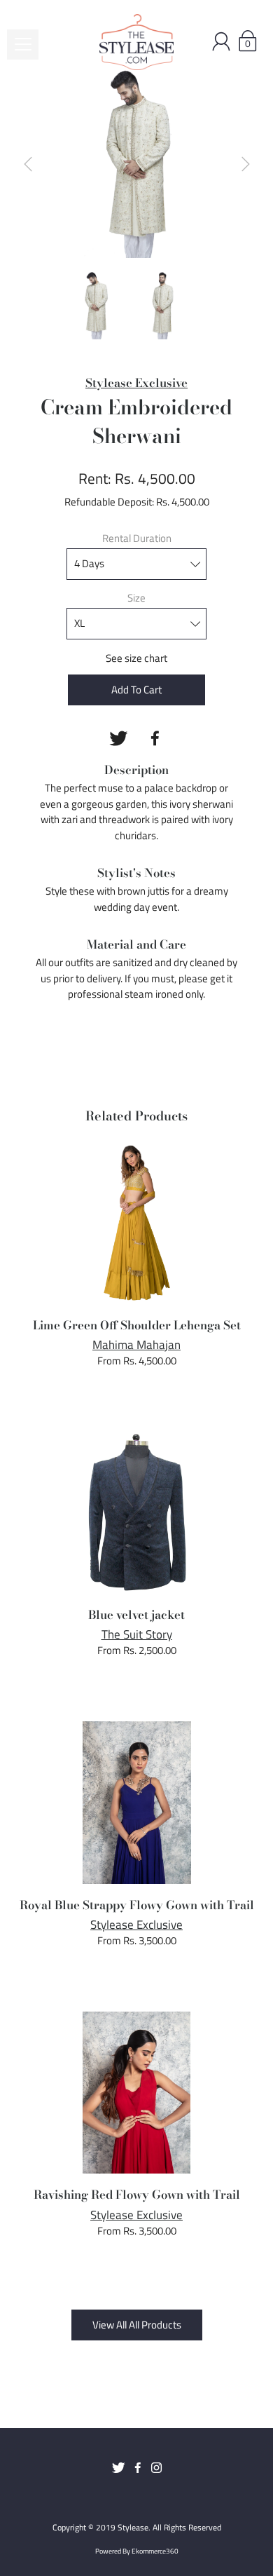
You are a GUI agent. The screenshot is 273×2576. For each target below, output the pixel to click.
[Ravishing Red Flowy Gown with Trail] (137, 2093)
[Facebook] (155, 738)
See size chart (136, 658)
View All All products (137, 2325)
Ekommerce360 (155, 2551)
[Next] (246, 164)
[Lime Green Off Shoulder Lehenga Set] (137, 1223)
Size (136, 598)
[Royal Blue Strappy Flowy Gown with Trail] (137, 1803)
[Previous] (28, 164)
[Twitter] (118, 738)
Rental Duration (137, 538)
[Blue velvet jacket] (137, 1512)
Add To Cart (136, 690)
